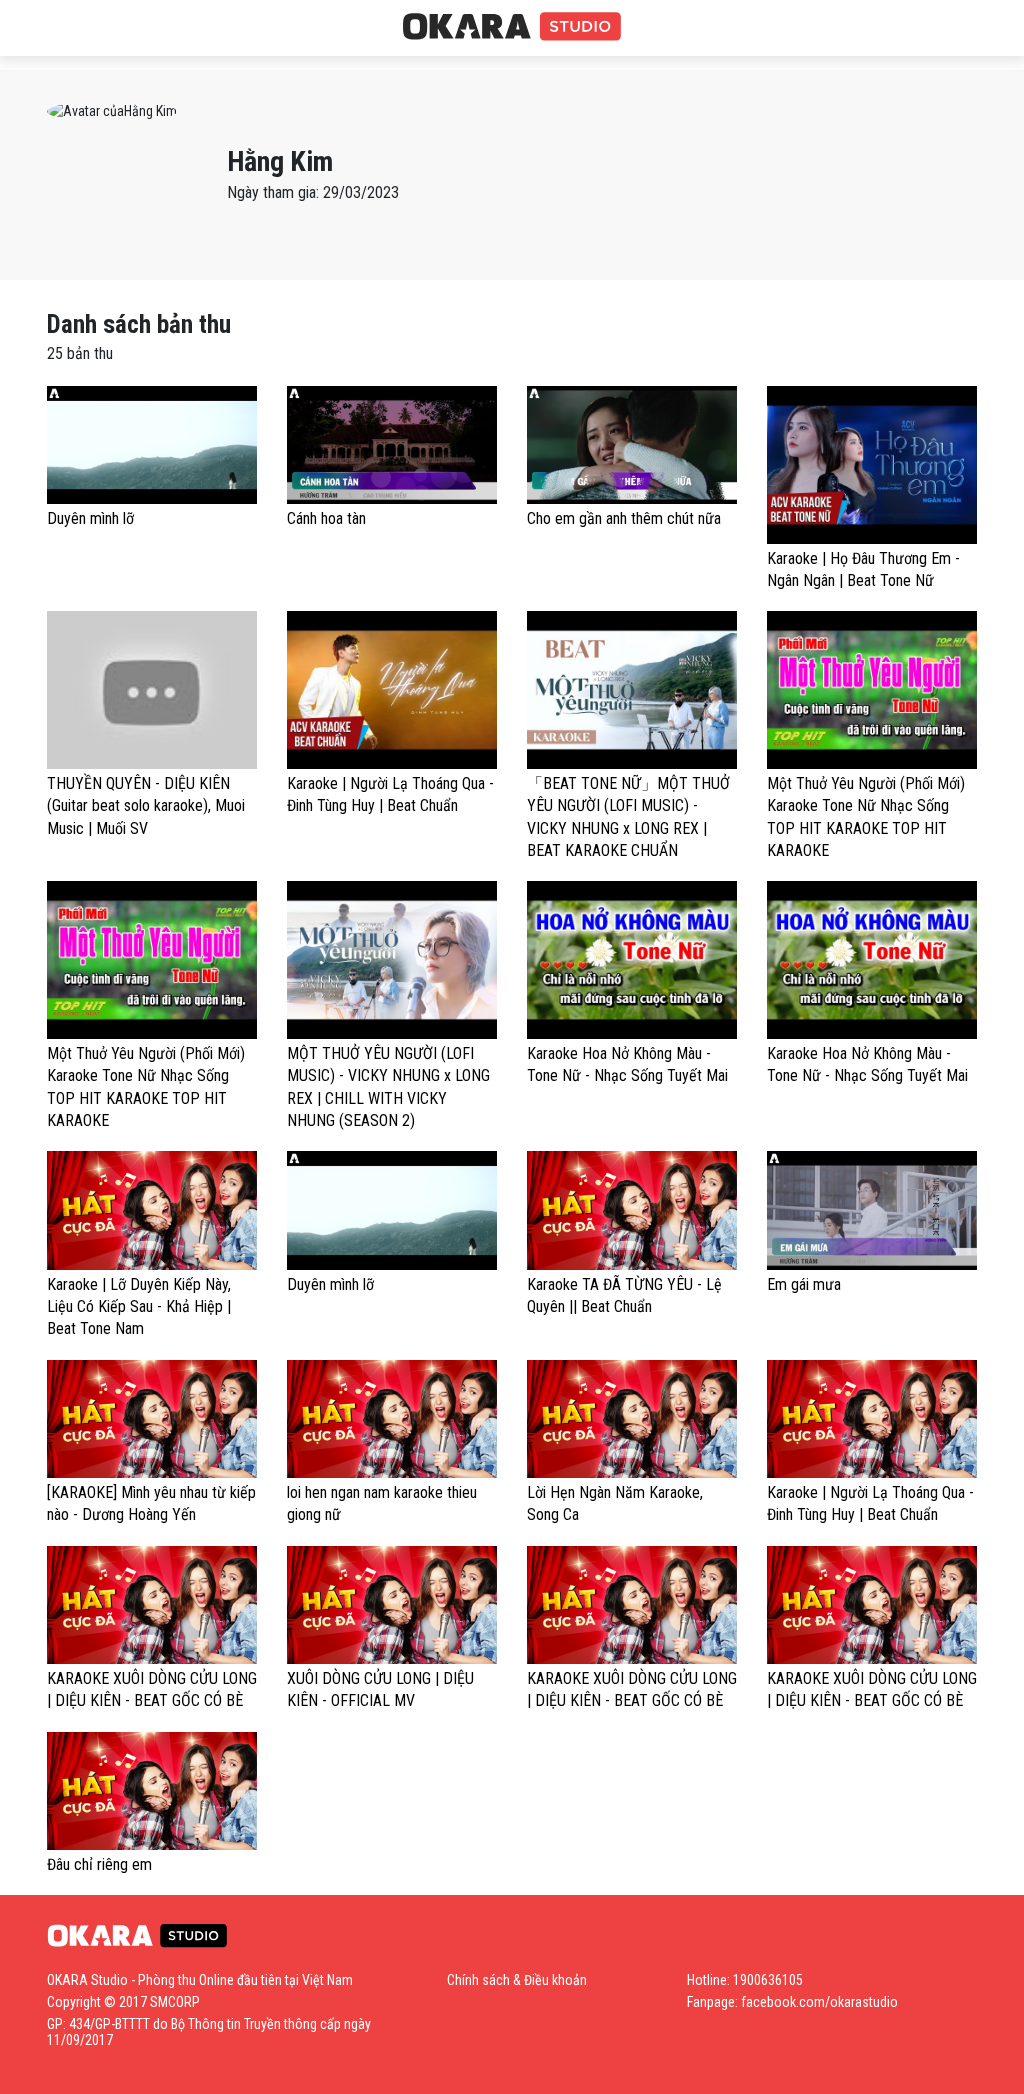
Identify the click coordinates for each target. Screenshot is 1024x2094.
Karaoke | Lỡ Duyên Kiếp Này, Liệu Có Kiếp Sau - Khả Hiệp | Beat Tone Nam (139, 1307)
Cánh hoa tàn (326, 518)
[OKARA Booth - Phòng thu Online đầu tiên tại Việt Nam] (512, 27)
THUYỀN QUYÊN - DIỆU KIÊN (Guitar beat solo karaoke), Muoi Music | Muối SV (146, 806)
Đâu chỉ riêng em (99, 1864)
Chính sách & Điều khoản (517, 1980)
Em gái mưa (804, 1284)
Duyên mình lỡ (90, 518)
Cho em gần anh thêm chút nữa (624, 518)
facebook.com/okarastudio (819, 2002)
